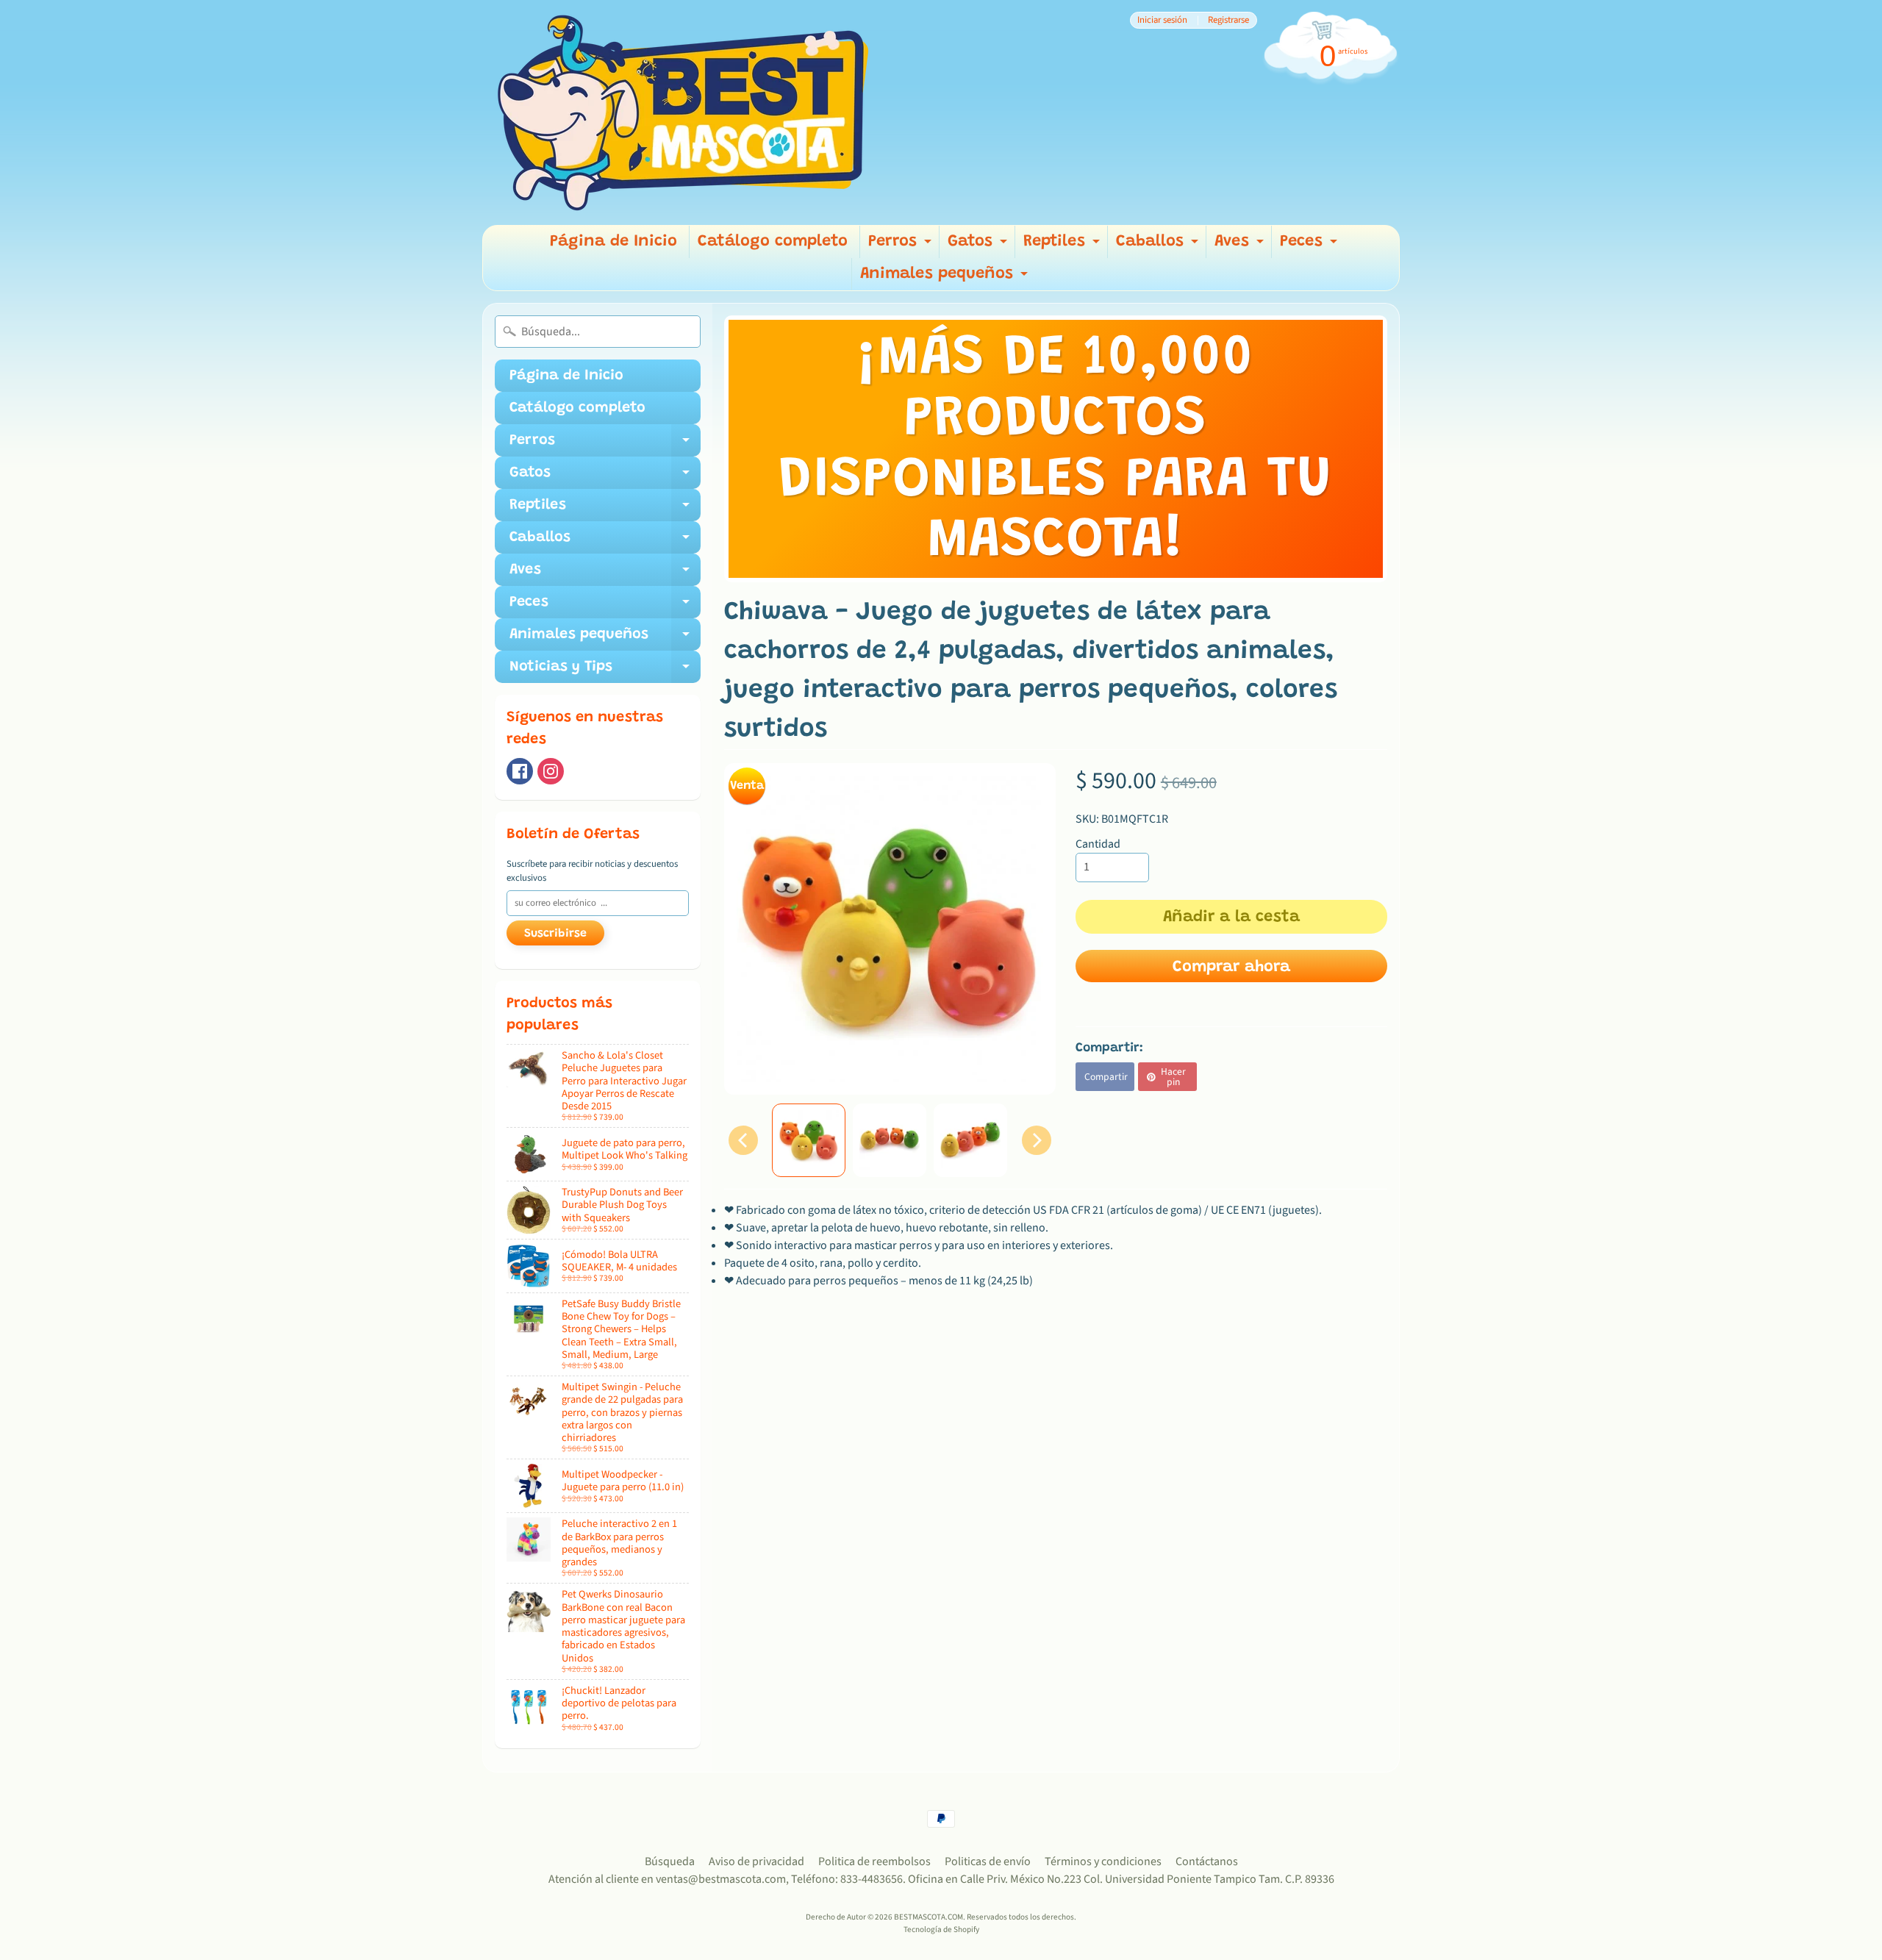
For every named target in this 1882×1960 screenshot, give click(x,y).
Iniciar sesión (1162, 20)
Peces (1310, 246)
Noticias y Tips (605, 671)
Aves (1241, 246)
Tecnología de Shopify (941, 1929)
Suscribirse (555, 934)
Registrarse (1228, 20)
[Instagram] (551, 771)
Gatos (979, 246)
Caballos (1159, 246)
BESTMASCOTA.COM (929, 1917)
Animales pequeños (946, 278)
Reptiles (1063, 246)
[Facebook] (520, 771)
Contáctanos (1207, 1861)
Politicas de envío (988, 1861)
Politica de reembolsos (874, 1861)
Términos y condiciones (1103, 1861)
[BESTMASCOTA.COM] (684, 112)
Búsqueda (670, 1861)
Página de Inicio (613, 242)
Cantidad (1098, 844)
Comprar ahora (1231, 968)
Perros (902, 246)
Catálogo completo (773, 242)
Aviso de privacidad (756, 1861)
